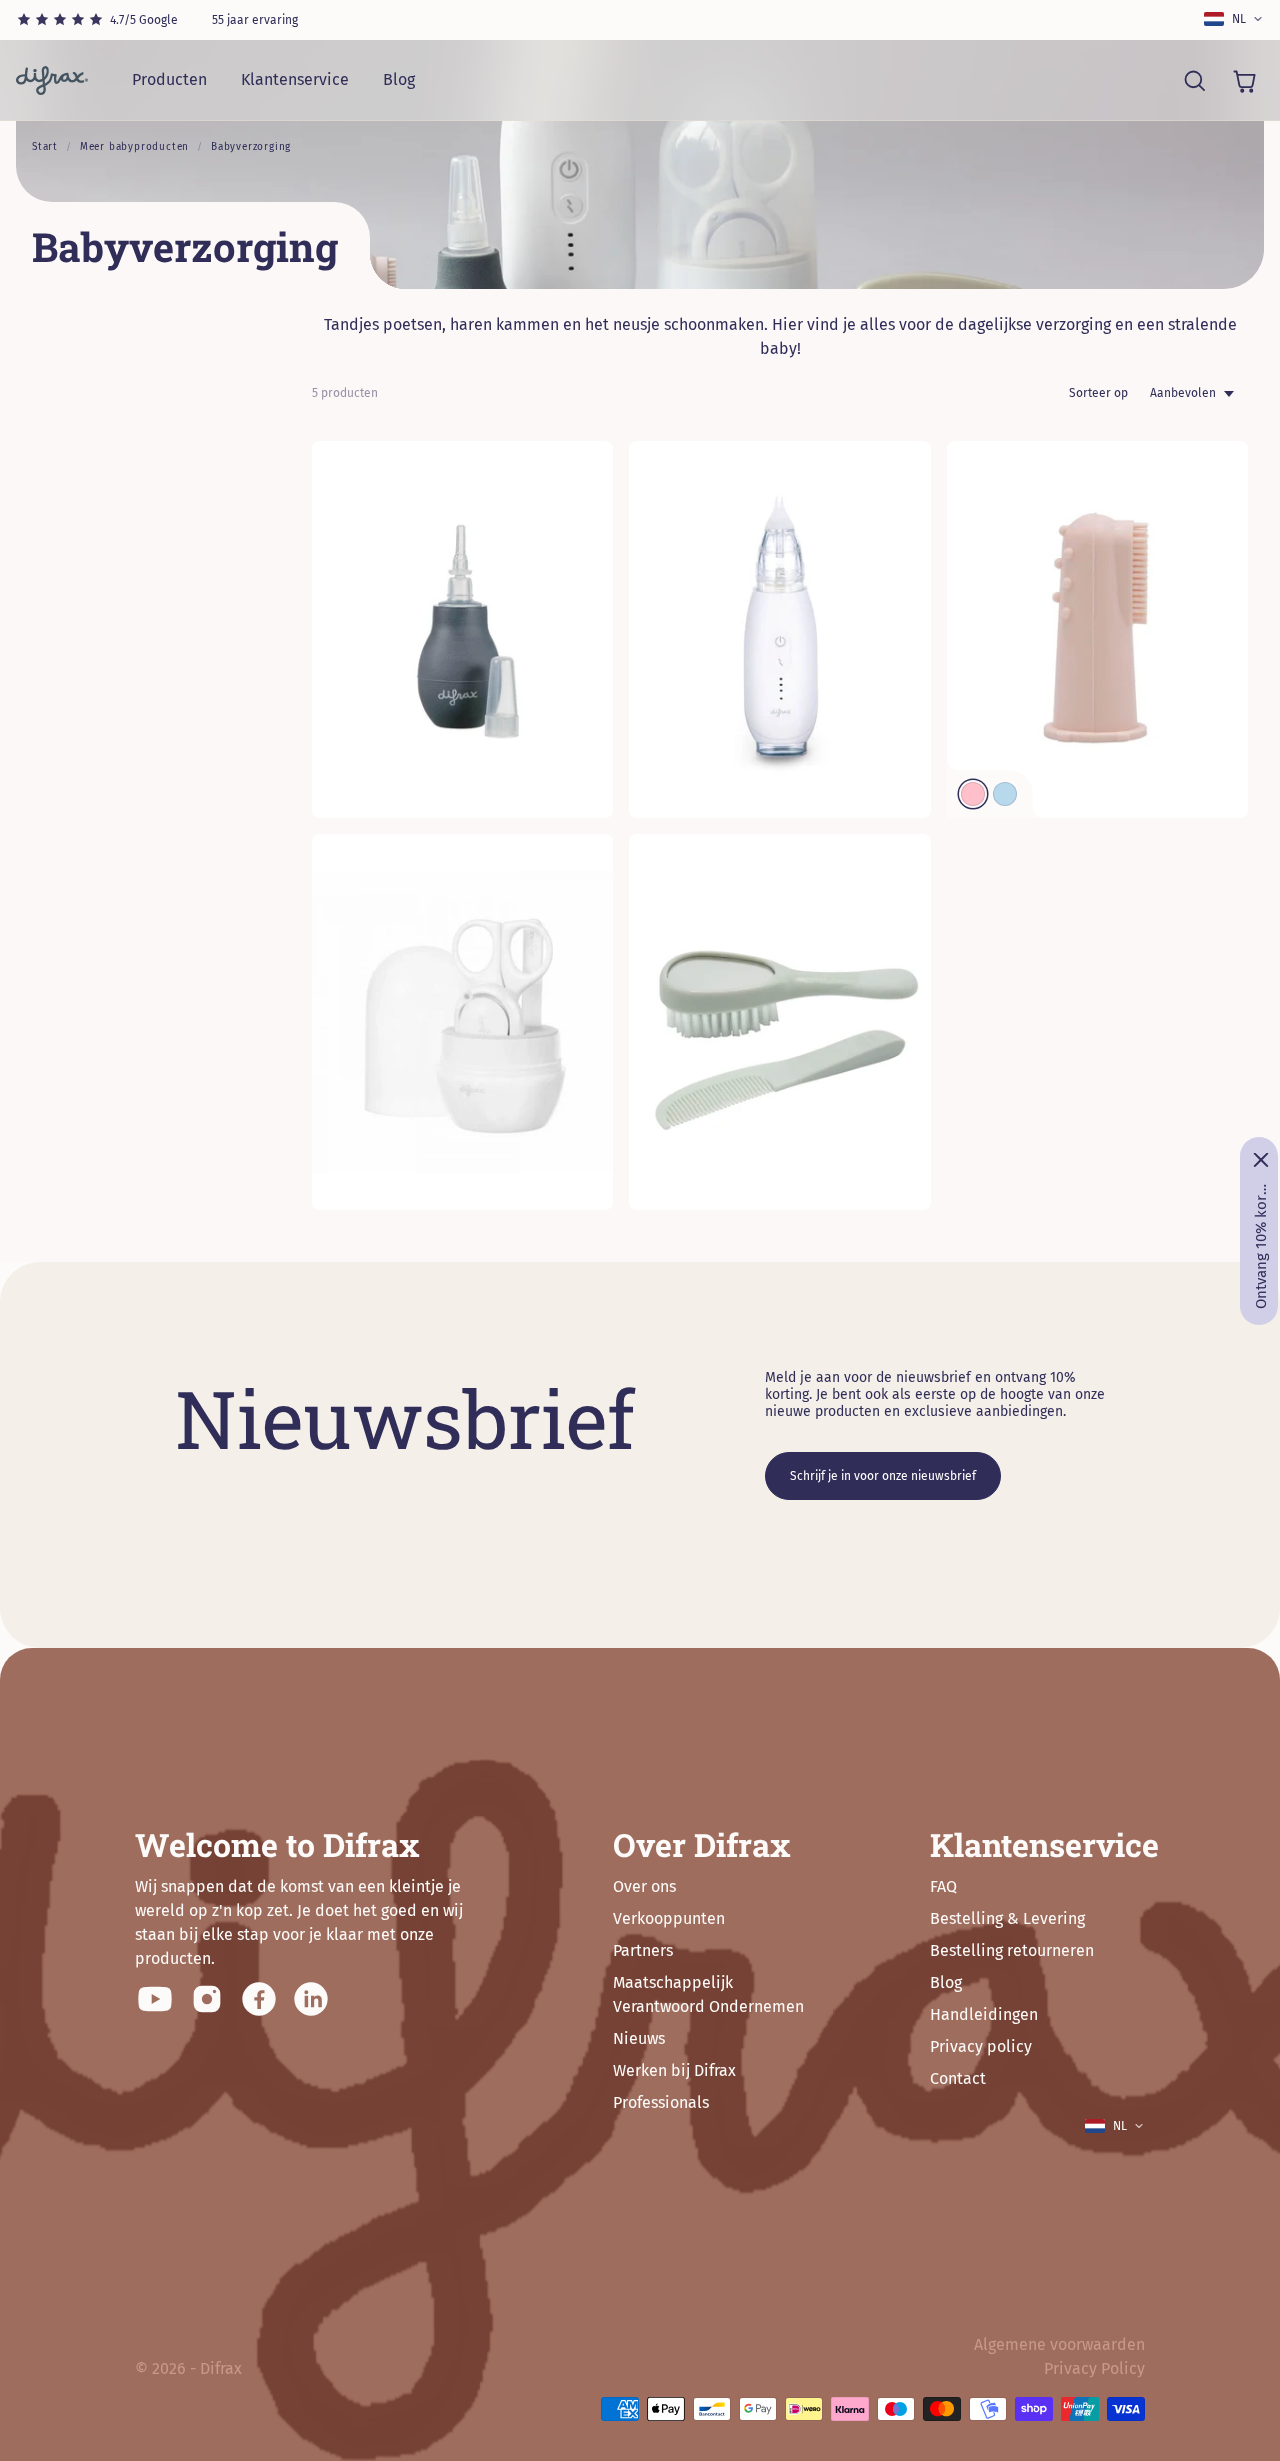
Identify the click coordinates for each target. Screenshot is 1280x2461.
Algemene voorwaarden (1059, 2344)
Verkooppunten (669, 1918)
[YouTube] (155, 1999)
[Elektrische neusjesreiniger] (779, 629)
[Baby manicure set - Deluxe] (462, 1022)
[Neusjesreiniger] (462, 629)
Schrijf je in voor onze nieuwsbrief (883, 1476)
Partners (643, 1950)
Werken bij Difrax (674, 2070)
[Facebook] (259, 1999)
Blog (399, 79)
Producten (169, 79)
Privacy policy (981, 2046)
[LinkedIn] (311, 1999)
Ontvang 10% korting (1261, 1246)
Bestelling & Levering (1007, 1918)
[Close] (1261, 1160)
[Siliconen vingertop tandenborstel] (1097, 629)
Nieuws (639, 2038)
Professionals (661, 2102)
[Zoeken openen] (1194, 80)
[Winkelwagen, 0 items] (1244, 80)
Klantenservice (295, 79)
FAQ (943, 1886)
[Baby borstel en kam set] (779, 1022)
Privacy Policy (1094, 2368)
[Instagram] (207, 1999)
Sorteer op (1098, 393)
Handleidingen (984, 2014)
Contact (958, 2078)
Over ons (644, 1886)
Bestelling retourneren (1012, 1950)
